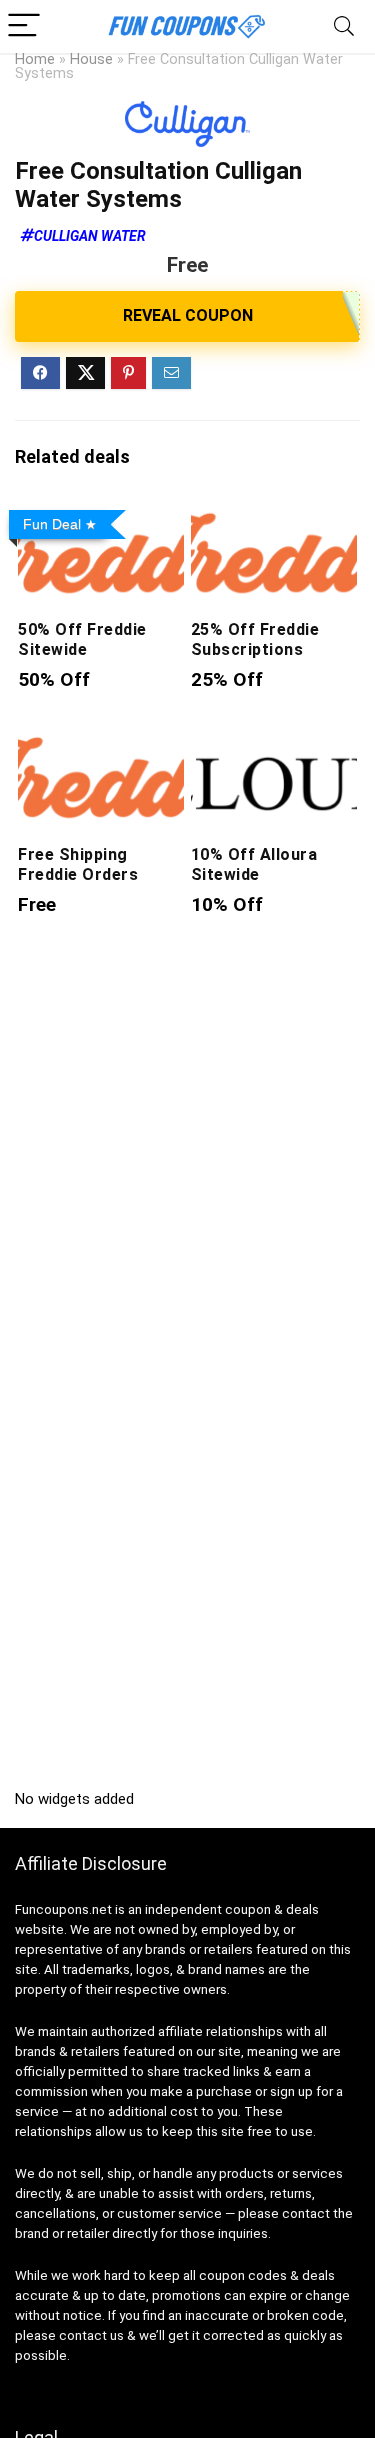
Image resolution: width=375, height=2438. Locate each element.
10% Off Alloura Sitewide (254, 864)
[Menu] (24, 26)
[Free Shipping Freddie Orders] (101, 739)
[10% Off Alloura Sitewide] (274, 739)
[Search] (344, 26)
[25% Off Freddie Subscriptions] (274, 515)
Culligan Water (90, 236)
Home (35, 59)
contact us (91, 2335)
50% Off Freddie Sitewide (82, 639)
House (91, 59)
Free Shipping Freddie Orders (78, 864)
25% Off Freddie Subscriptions (255, 639)
